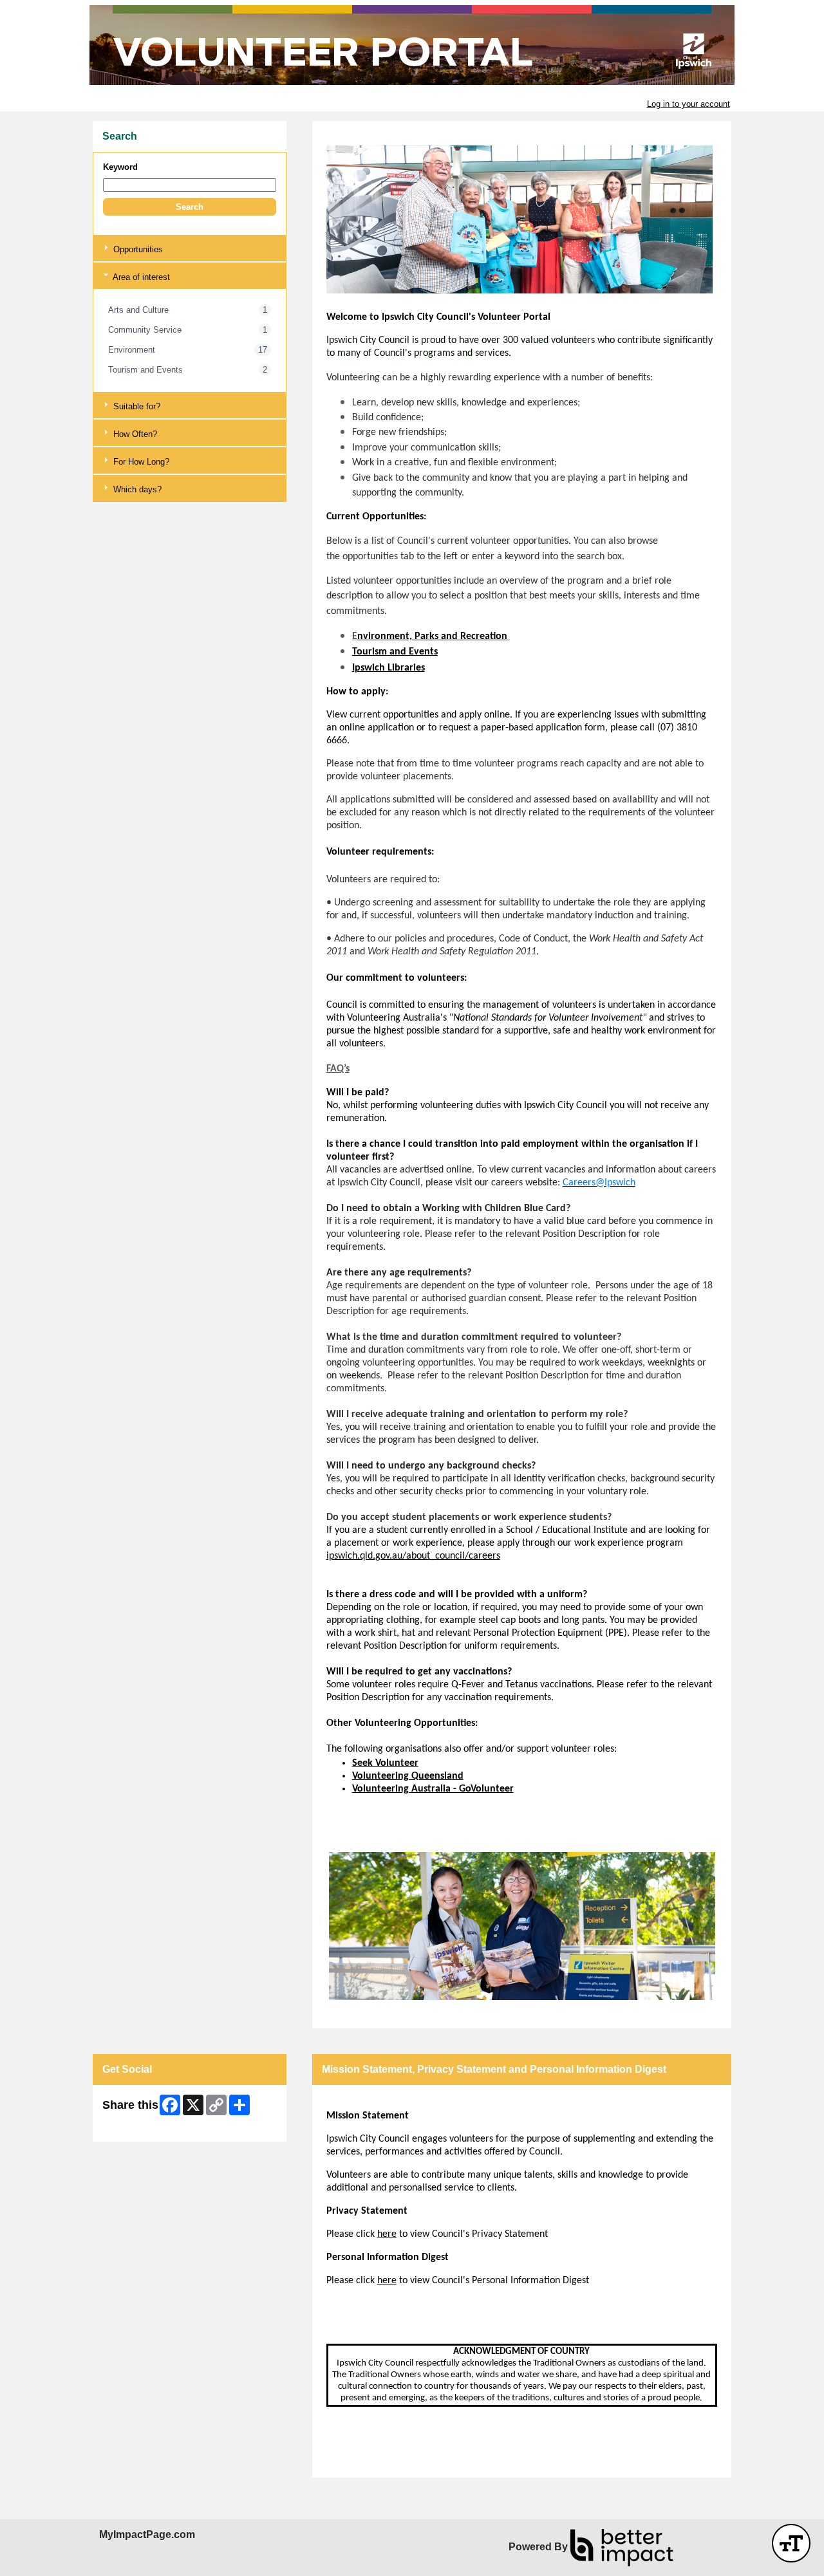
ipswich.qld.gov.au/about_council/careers (413, 1556)
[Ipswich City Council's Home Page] (412, 45)
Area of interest (140, 277)
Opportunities (137, 249)
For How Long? (140, 462)
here (387, 2234)
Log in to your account (688, 104)
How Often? (134, 434)
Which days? (136, 489)
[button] (190, 207)
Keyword (120, 167)
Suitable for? (136, 406)
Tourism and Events (395, 652)
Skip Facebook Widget (145, 2127)
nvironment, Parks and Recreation (432, 636)
